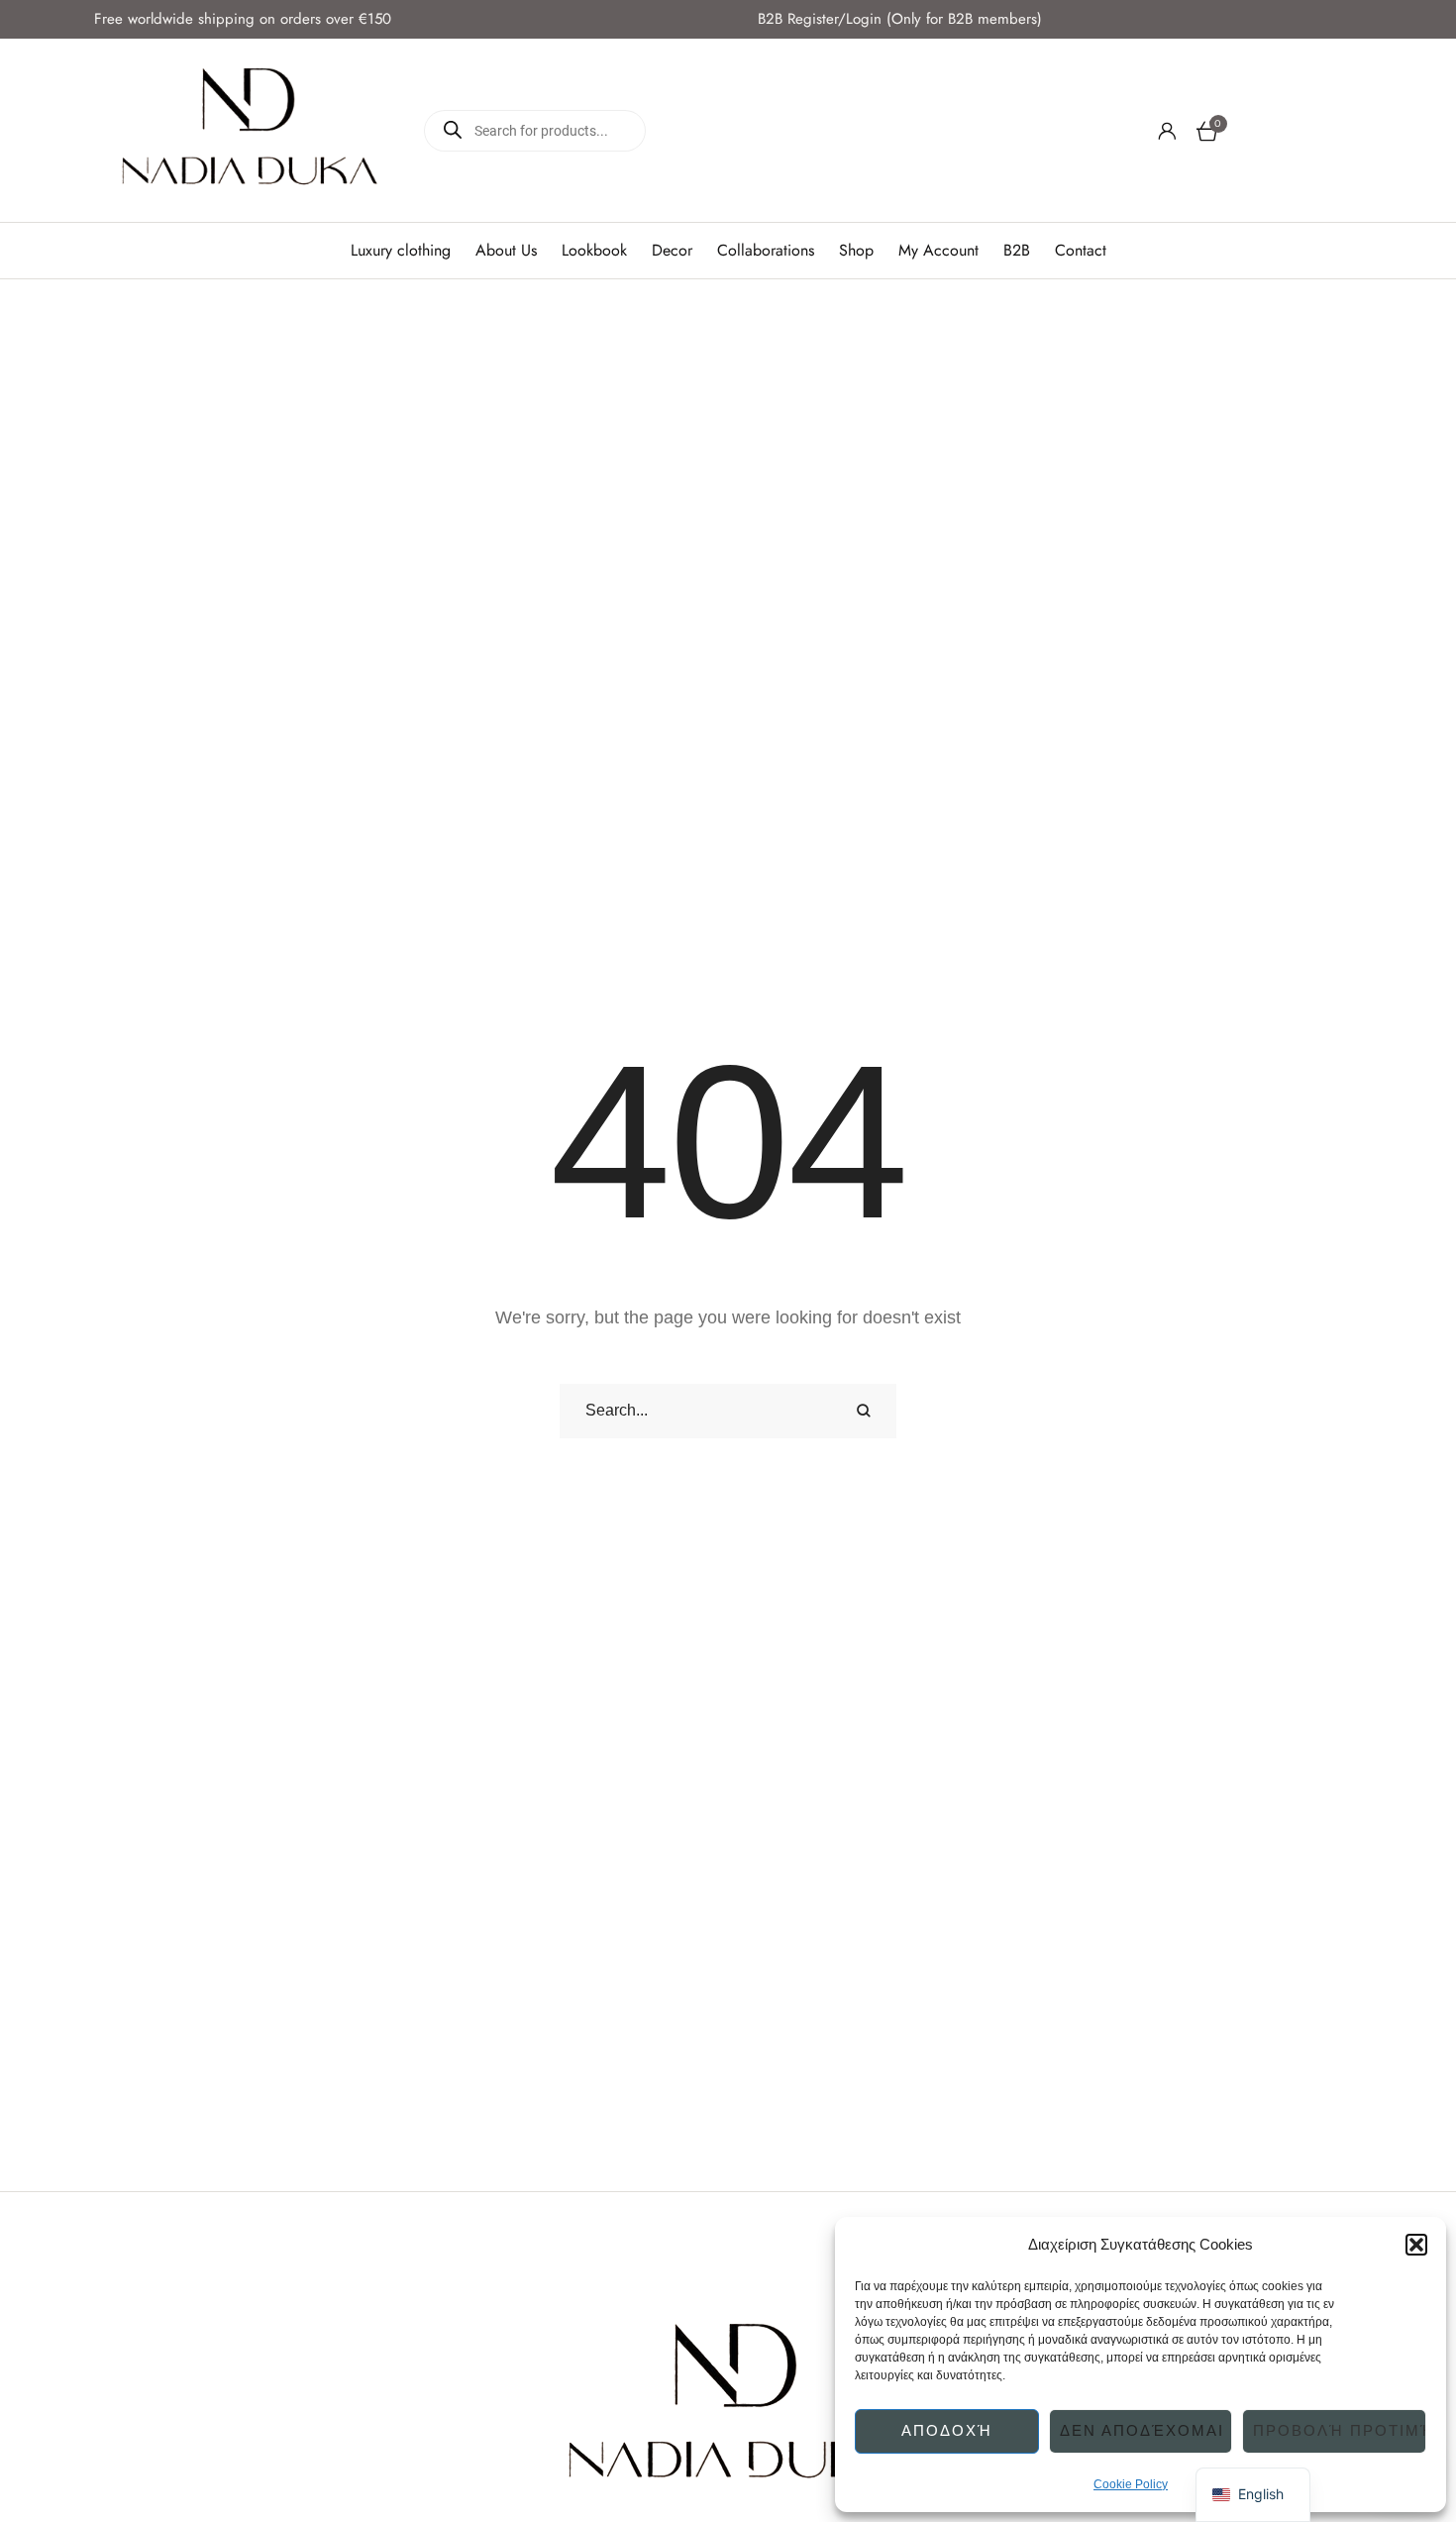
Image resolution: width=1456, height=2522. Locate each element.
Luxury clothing (401, 251)
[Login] (1167, 131)
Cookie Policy (1131, 2484)
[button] (1416, 2245)
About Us (506, 251)
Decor (672, 251)
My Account (938, 251)
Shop (856, 251)
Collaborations (766, 251)
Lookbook (594, 251)
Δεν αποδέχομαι (1142, 2430)
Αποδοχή (947, 2430)
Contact (1081, 251)
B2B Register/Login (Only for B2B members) (900, 19)
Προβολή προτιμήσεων (1340, 2430)
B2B (1017, 251)
